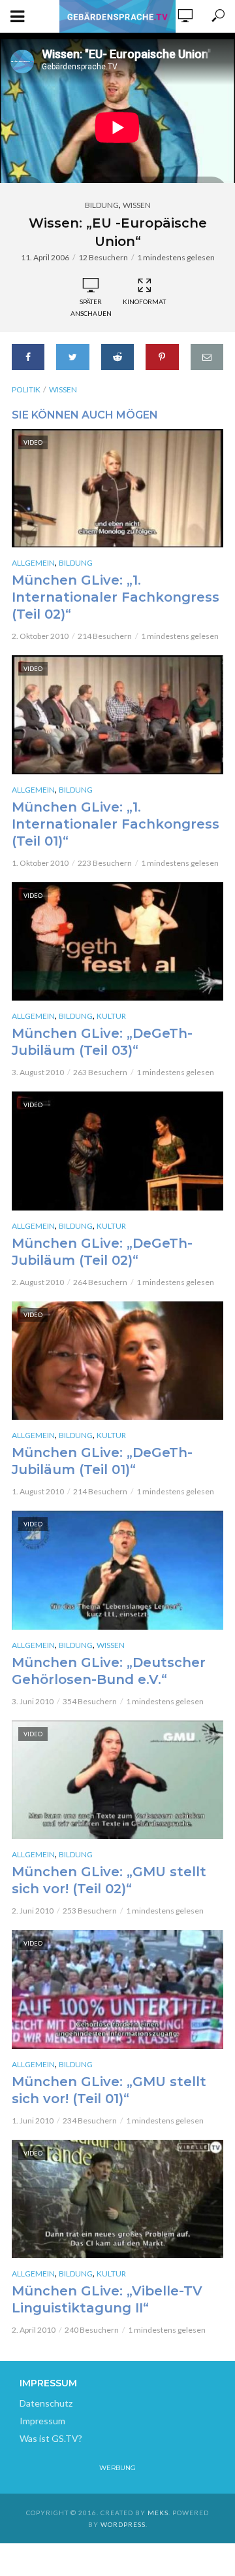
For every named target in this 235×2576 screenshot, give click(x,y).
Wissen (137, 205)
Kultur (111, 1016)
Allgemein (33, 563)
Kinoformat (144, 301)
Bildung (102, 205)
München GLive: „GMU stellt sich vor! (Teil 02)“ (109, 1880)
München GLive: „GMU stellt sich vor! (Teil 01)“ (109, 2090)
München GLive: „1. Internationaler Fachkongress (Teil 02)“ (116, 597)
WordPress (123, 2524)
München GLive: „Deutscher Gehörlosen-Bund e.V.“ (109, 1671)
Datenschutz (46, 2403)
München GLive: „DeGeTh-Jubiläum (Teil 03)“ (102, 1042)
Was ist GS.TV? (51, 2438)
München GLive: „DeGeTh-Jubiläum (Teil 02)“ (102, 1252)
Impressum (42, 2421)
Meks (158, 2513)
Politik (26, 389)
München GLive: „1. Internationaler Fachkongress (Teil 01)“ (116, 824)
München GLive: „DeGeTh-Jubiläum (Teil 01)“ (102, 1461)
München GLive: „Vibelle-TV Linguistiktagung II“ (107, 2299)
